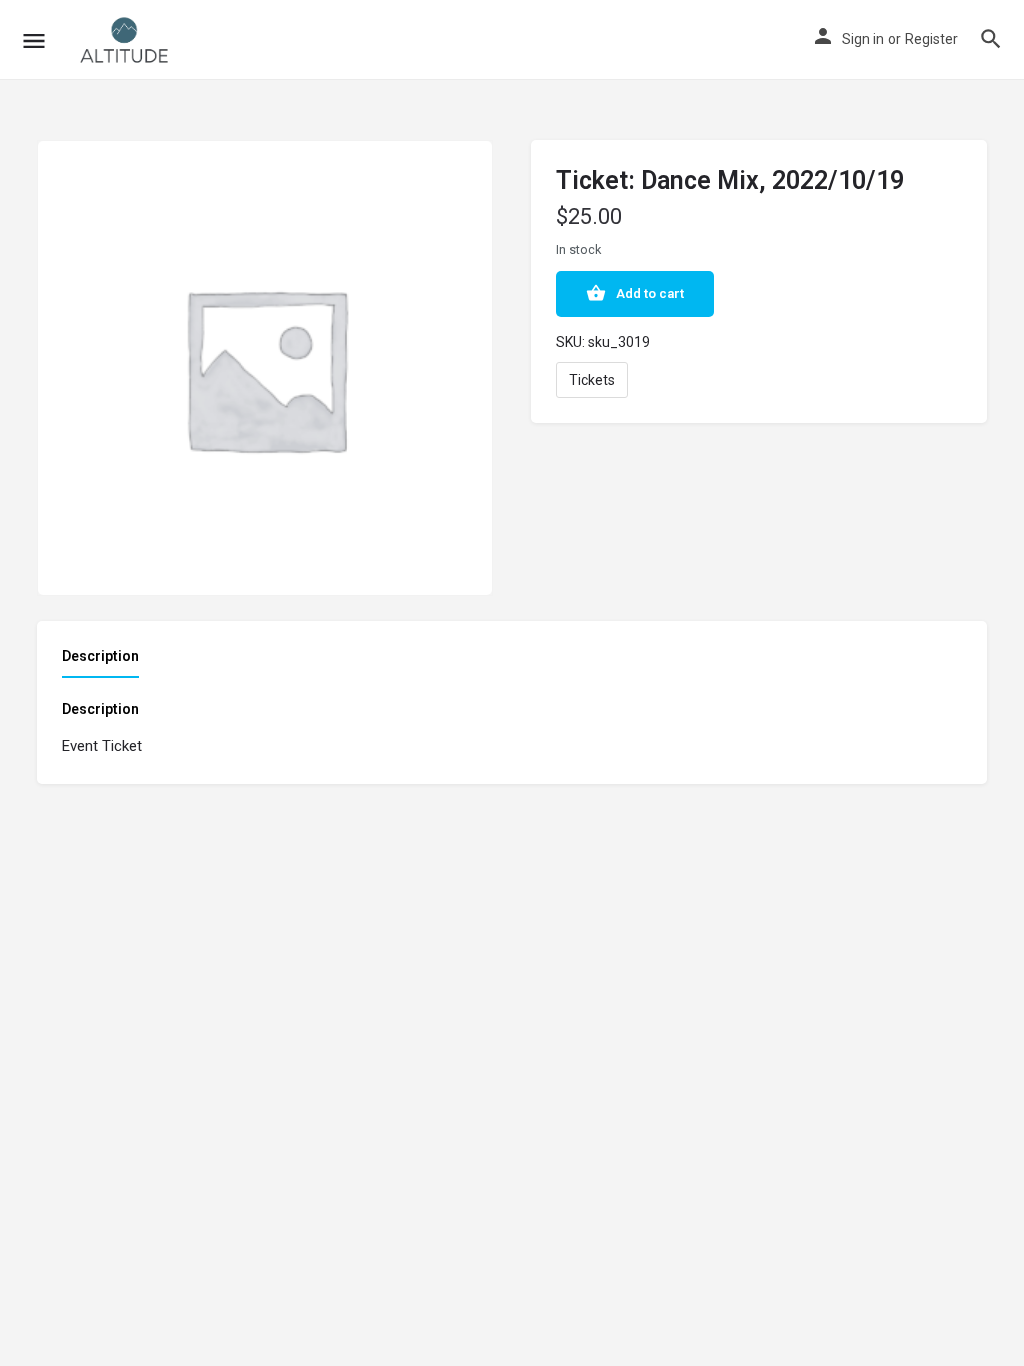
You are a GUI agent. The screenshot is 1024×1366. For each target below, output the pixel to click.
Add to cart (650, 293)
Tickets (592, 380)
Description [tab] (100, 656)
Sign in (863, 39)
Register (931, 39)
